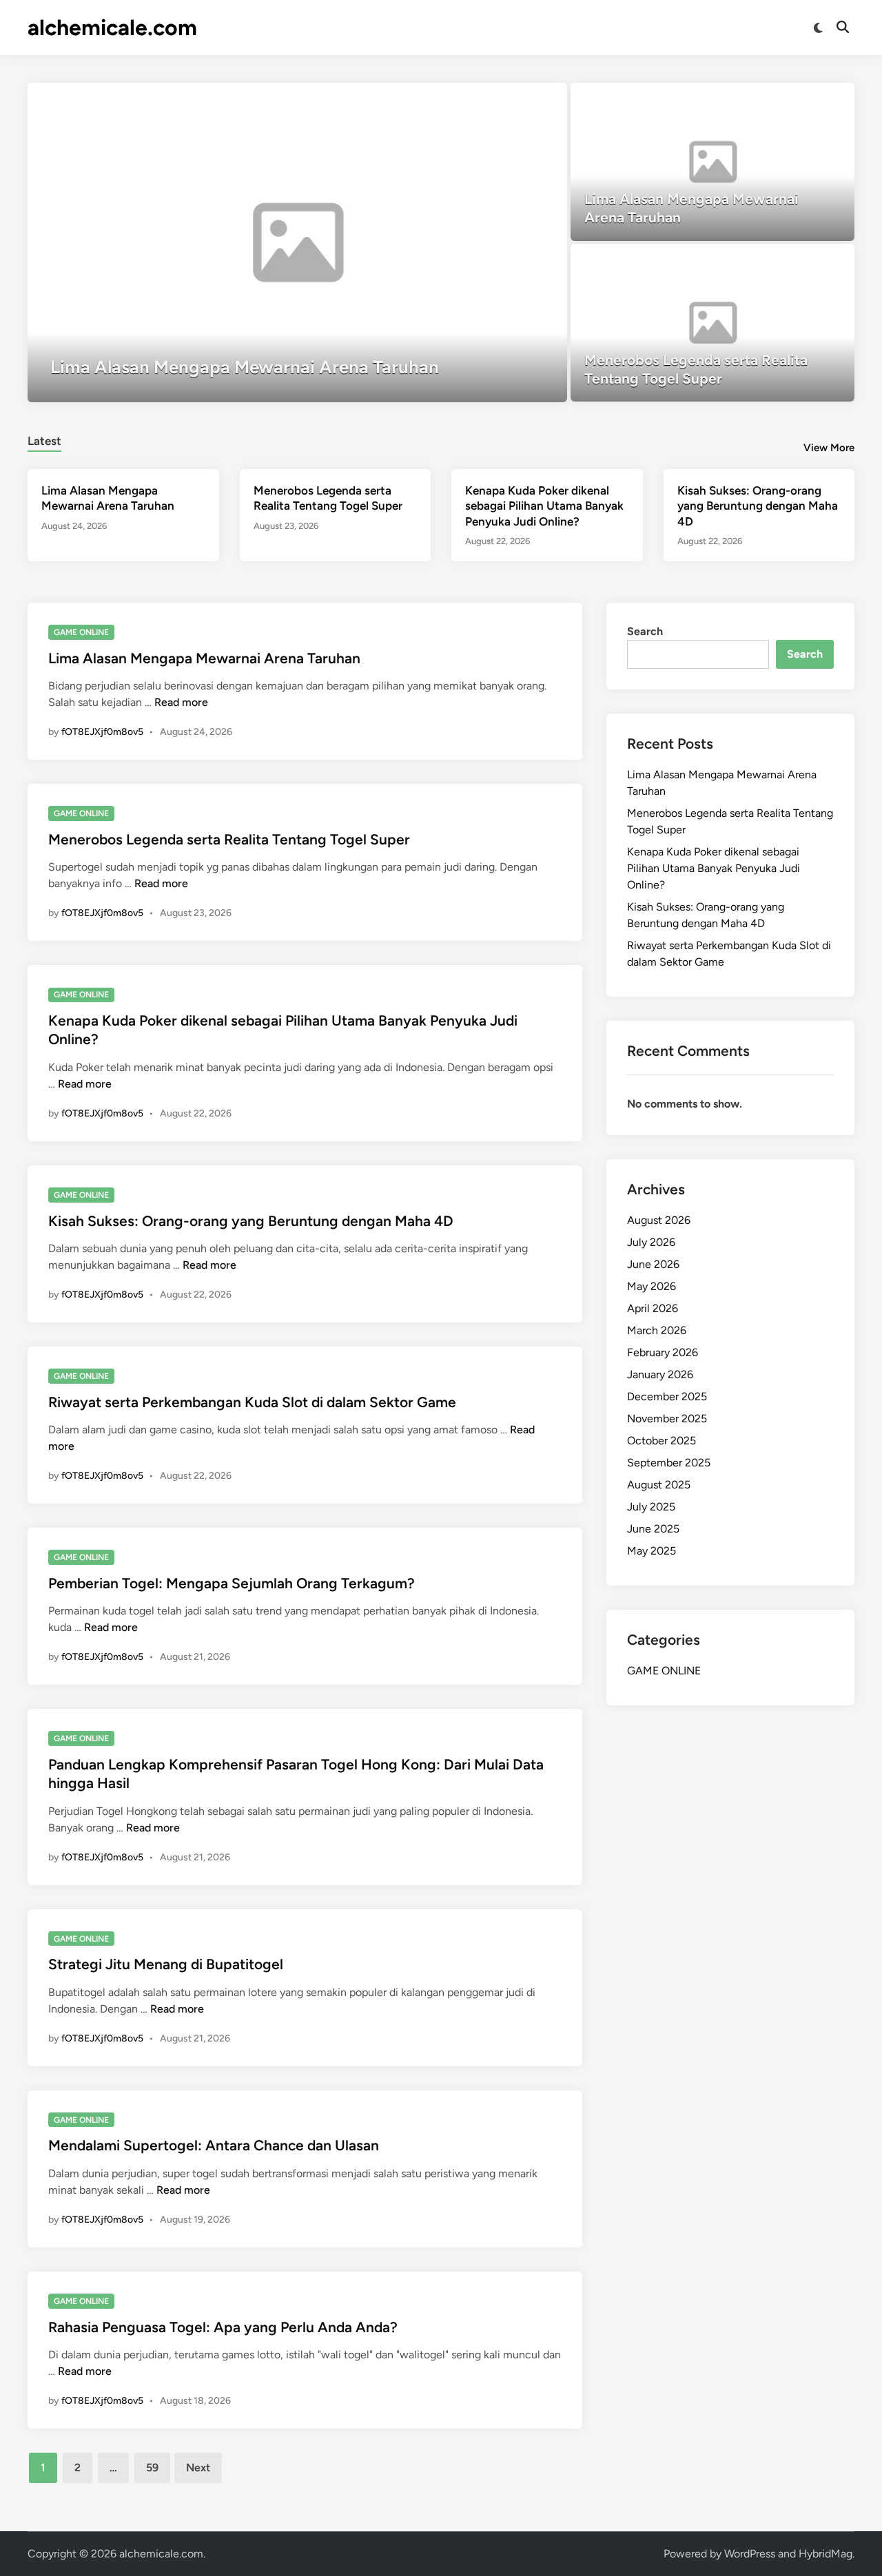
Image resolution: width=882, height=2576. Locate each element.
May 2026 (652, 1286)
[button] (503, 100)
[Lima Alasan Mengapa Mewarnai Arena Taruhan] (297, 242)
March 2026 (657, 1330)
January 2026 (660, 1374)
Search (645, 631)
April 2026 (653, 1308)
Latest (44, 441)
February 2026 (663, 1352)
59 (152, 2468)
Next (198, 2468)
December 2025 (667, 1396)
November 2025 (667, 1419)
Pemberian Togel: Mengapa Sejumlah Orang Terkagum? (232, 1583)
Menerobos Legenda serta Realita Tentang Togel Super (229, 839)
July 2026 (651, 1242)
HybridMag (825, 2554)
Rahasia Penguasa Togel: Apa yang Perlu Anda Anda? (223, 2327)
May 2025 (652, 1551)
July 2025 (651, 1507)
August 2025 (659, 1485)
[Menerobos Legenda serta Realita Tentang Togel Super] (713, 323)
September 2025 (669, 1463)
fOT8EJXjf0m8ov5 (102, 732)
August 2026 (659, 1220)
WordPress (750, 2554)
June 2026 (653, 1264)
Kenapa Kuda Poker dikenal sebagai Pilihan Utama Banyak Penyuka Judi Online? (544, 506)
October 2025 (661, 1441)
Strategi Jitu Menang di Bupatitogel (166, 1964)
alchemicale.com (112, 28)
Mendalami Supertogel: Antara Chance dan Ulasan (214, 2145)
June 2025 (653, 1529)
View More (829, 448)
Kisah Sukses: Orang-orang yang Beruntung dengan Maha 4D (758, 506)
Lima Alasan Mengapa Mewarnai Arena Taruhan (204, 658)
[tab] (44, 439)
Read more (181, 702)
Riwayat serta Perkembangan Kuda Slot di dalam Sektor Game (252, 1402)
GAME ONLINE (81, 632)
